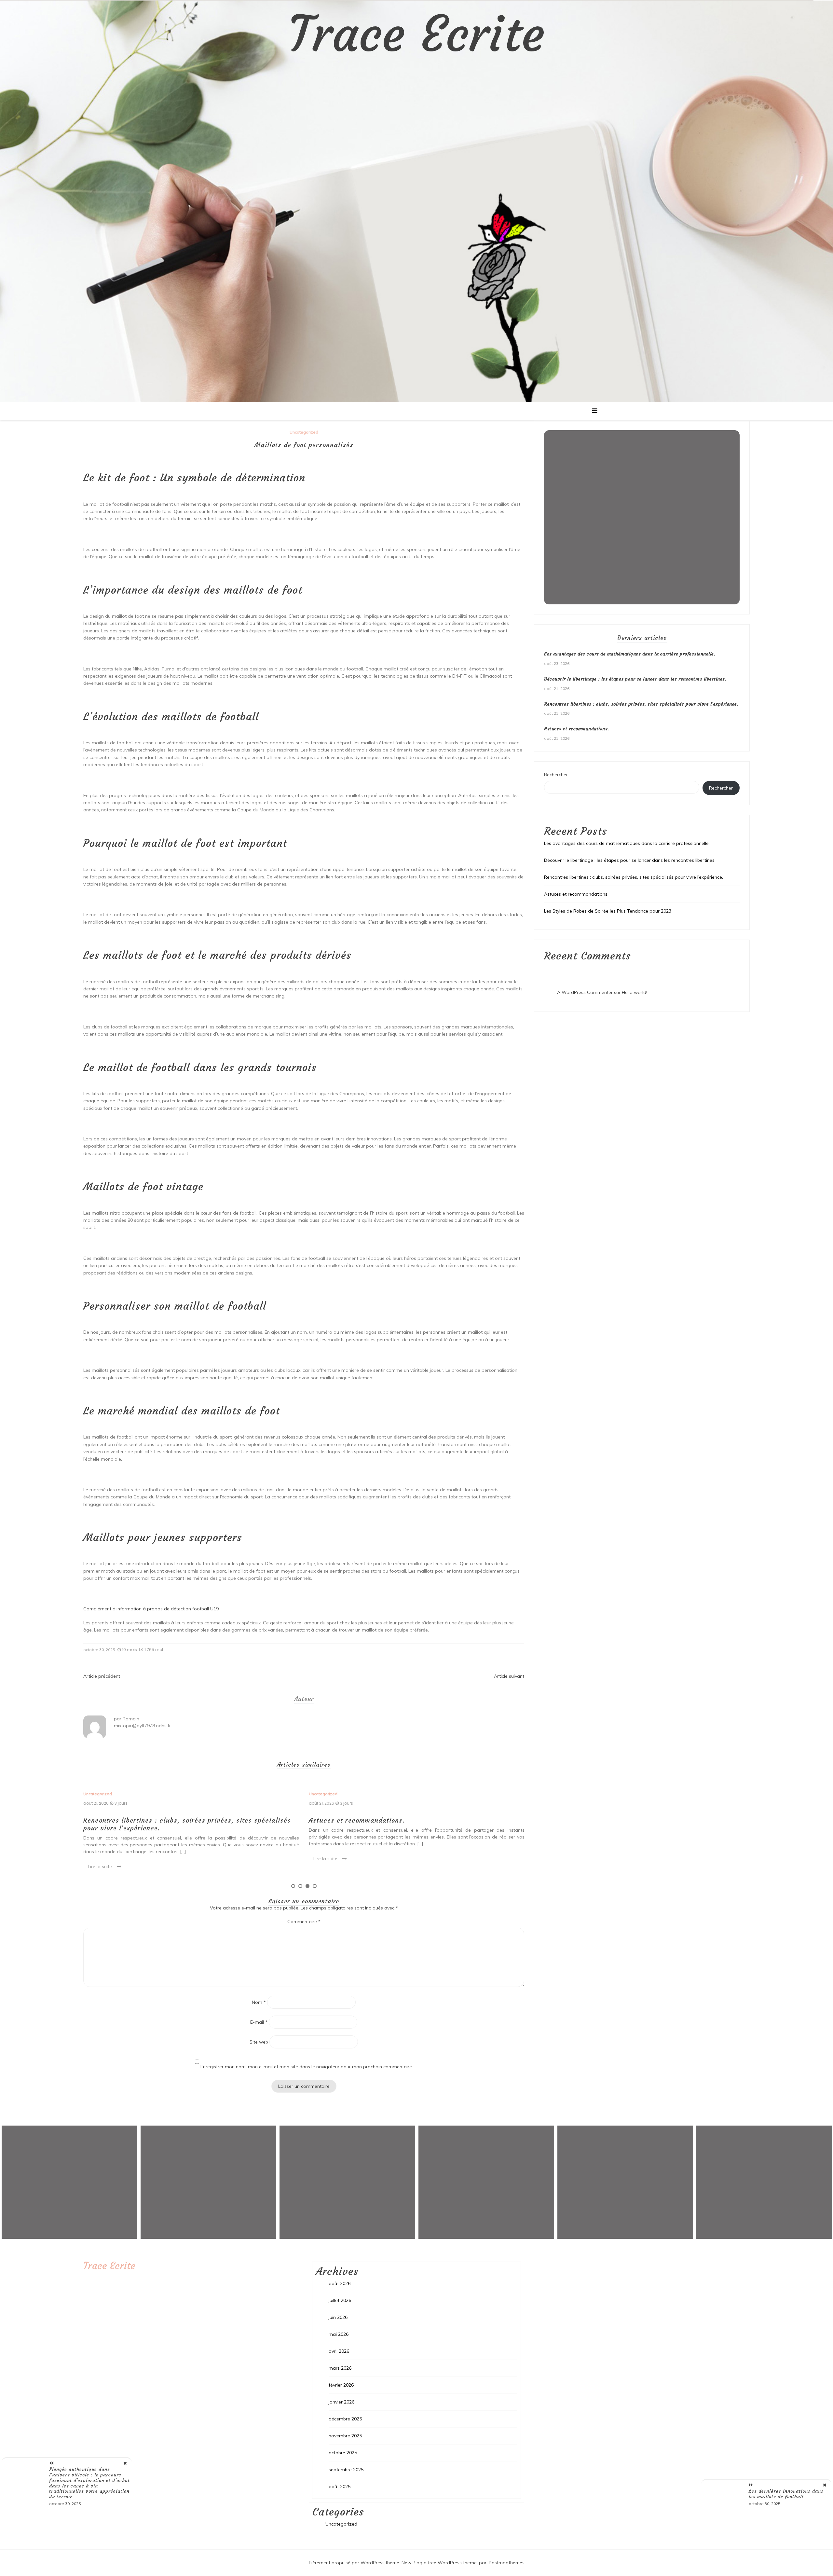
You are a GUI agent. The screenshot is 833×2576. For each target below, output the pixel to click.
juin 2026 (338, 2317)
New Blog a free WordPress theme (439, 2563)
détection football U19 (195, 1609)
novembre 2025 (345, 2436)
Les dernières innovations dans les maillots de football (786, 2494)
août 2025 (340, 2486)
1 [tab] (293, 1886)
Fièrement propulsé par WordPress (347, 2563)
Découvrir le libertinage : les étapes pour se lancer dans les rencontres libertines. (635, 679)
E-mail (259, 2022)
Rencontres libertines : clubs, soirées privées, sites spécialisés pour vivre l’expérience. (641, 704)
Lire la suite (100, 1859)
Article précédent (102, 1676)
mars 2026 (340, 2368)
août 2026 (340, 2283)
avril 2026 (339, 2351)
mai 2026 (339, 2334)
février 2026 (341, 2385)
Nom (259, 2002)
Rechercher (556, 775)
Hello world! (635, 992)
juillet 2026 (340, 2300)
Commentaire (304, 1922)
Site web (259, 2042)
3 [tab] (307, 1886)
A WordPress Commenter (585, 992)
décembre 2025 (345, 2419)
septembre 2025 (346, 2470)
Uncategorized (304, 432)
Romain (131, 1719)
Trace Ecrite (416, 34)
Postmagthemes (507, 2563)
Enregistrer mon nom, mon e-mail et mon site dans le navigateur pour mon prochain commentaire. (307, 2067)
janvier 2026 (341, 2402)
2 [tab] (300, 1886)
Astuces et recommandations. (131, 1820)
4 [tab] (315, 1886)
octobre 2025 (343, 2453)
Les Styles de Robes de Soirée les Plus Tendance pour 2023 (608, 911)
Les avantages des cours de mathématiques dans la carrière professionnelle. (408, 1824)
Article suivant (509, 1676)
